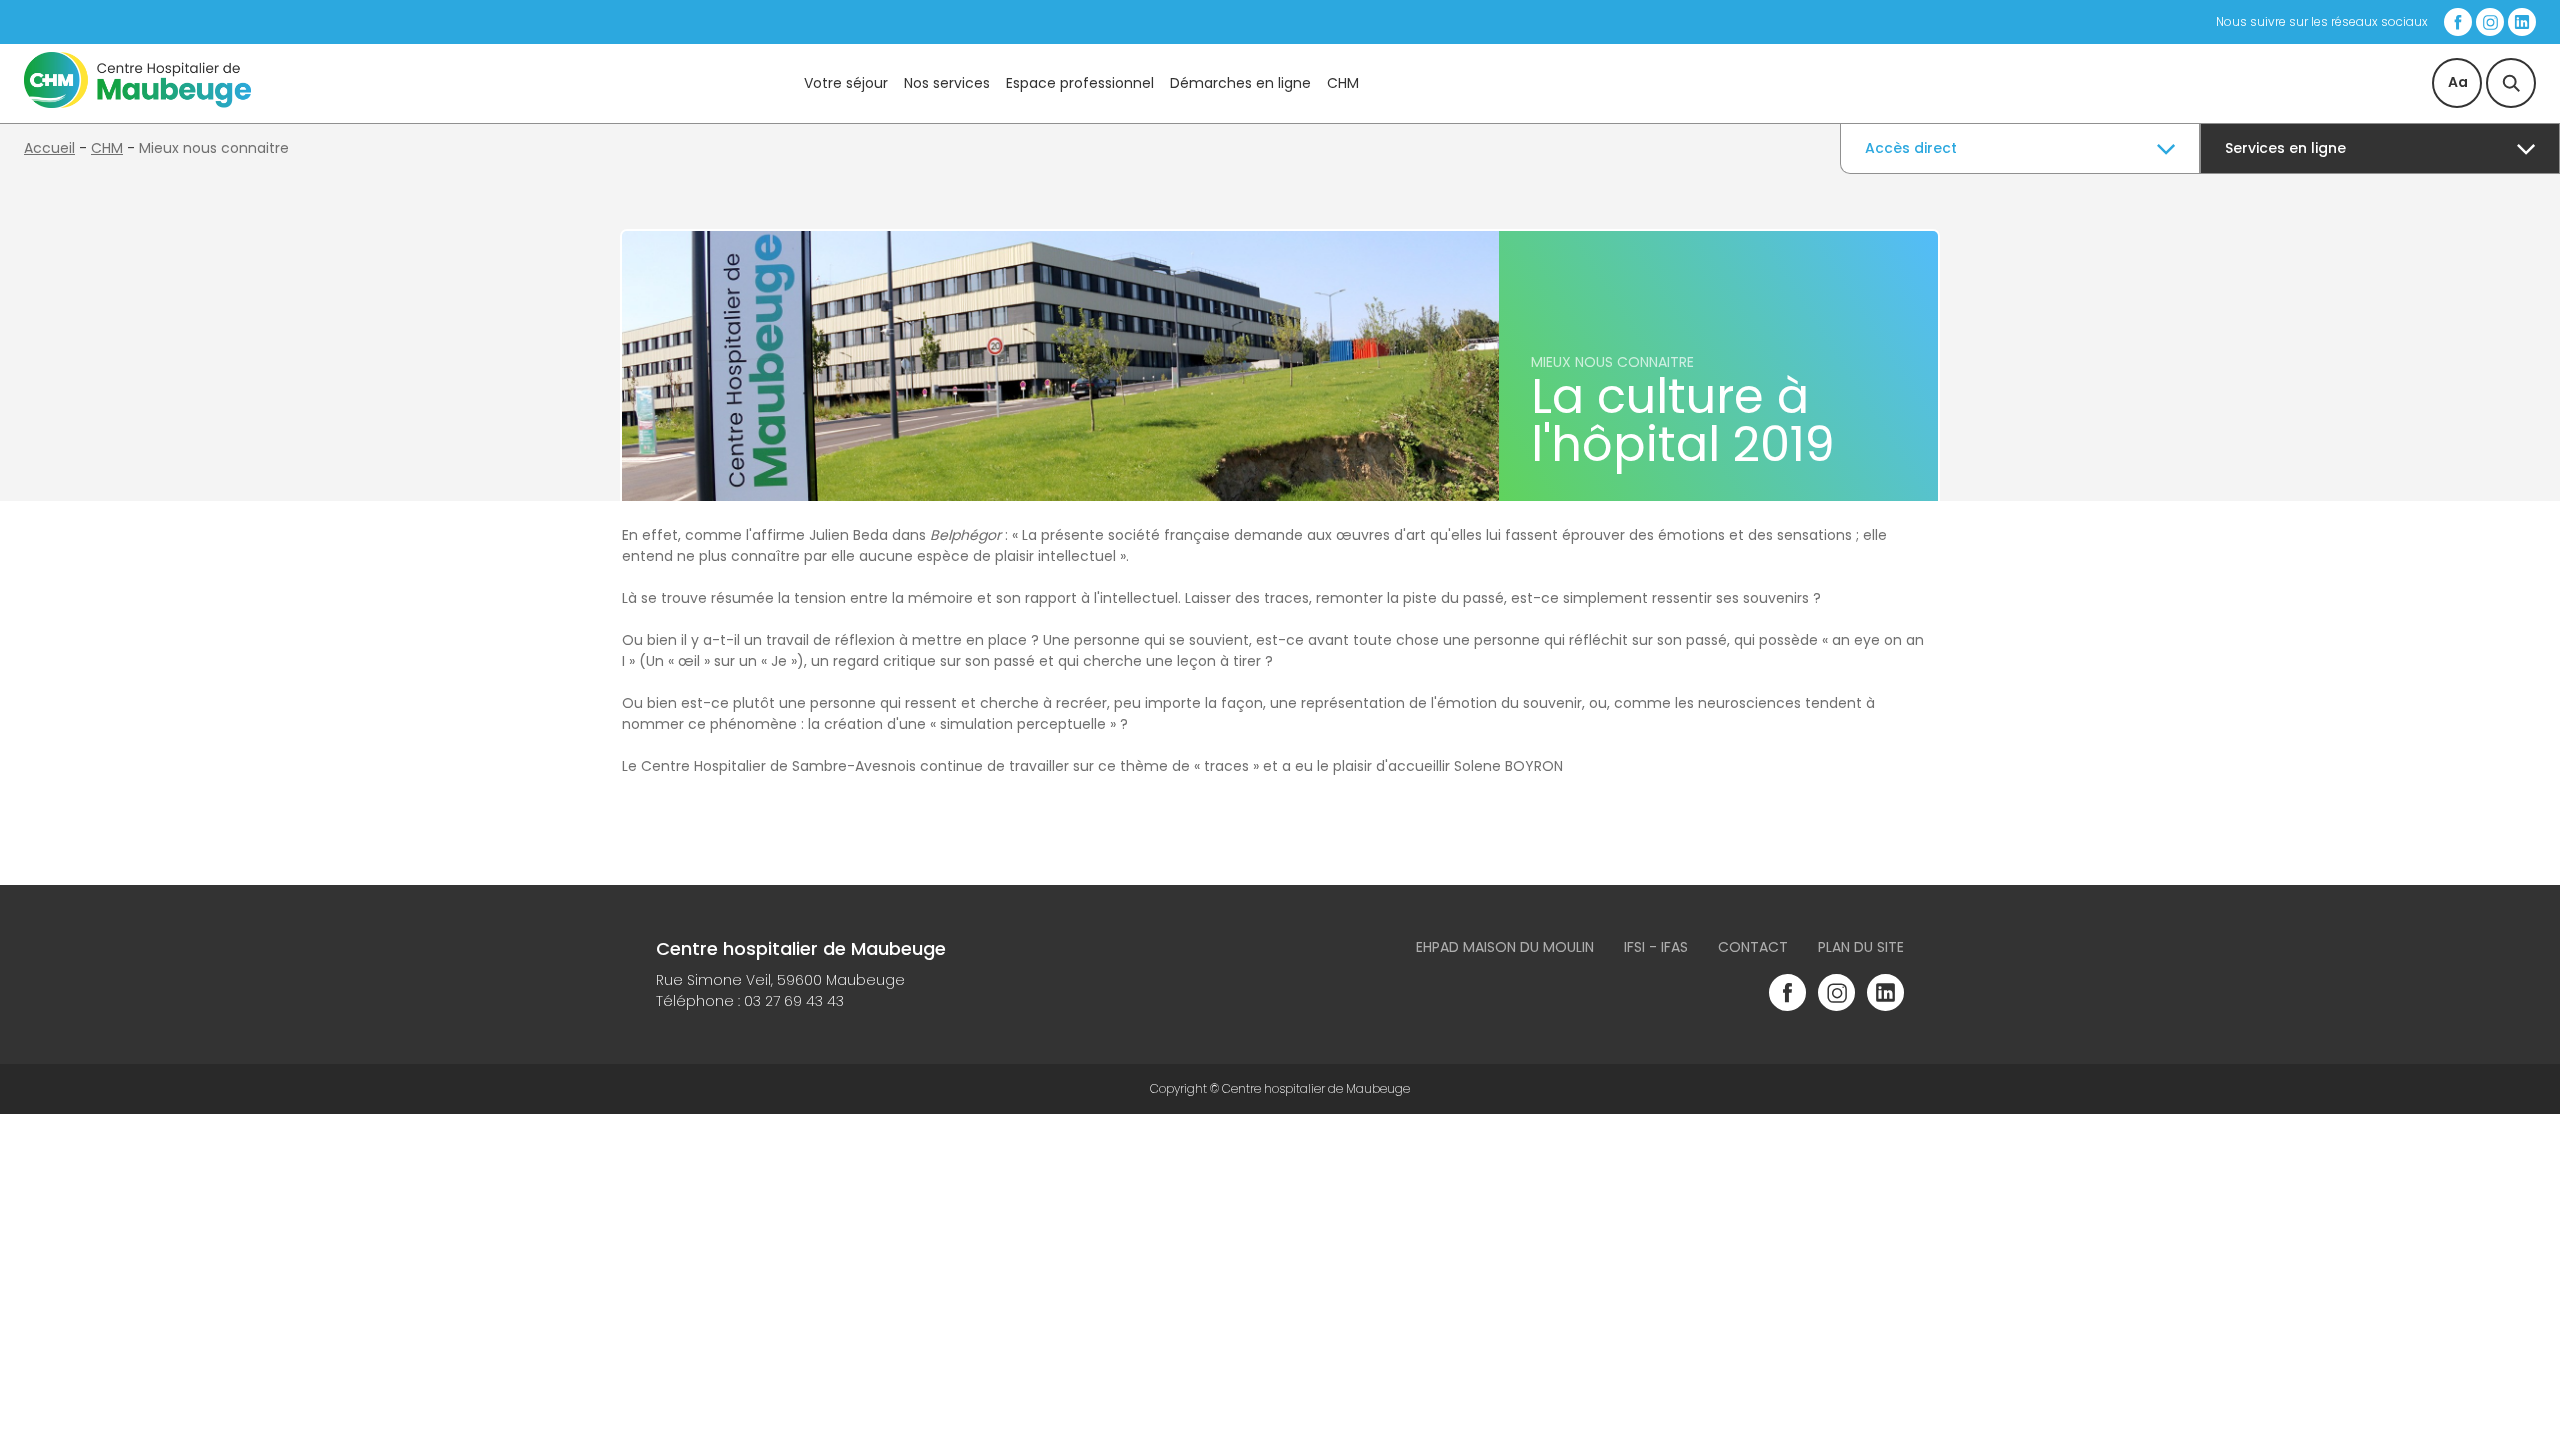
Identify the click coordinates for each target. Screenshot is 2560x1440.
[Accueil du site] (137, 103)
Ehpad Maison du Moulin (1505, 947)
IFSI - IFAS (1656, 947)
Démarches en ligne (1240, 83)
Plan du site (1861, 947)
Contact (1753, 947)
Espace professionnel (1080, 83)
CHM (1343, 83)
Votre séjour (846, 83)
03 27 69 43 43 (794, 1001)
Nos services (947, 83)
